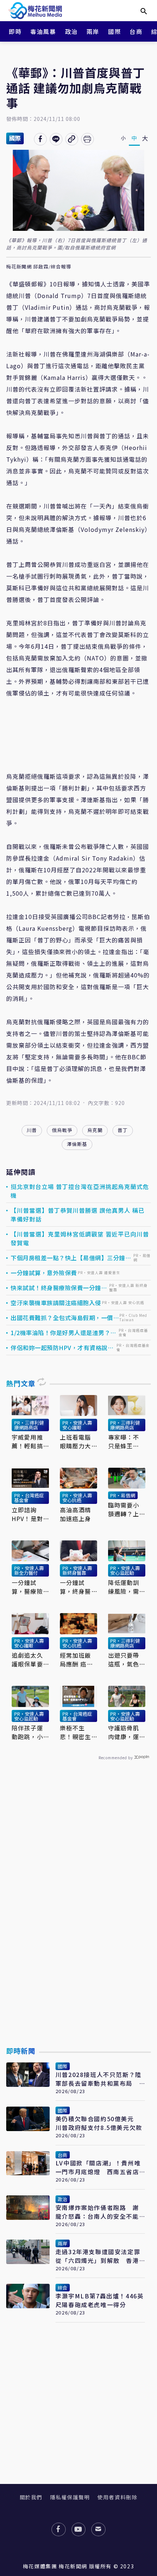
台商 (136, 31)
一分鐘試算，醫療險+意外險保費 (29, 1587)
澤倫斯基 (77, 1144)
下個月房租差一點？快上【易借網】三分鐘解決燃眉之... (71, 1258)
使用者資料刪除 (117, 2497)
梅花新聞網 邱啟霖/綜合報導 (39, 267)
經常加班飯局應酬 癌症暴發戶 (76, 1659)
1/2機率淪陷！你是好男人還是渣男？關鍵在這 (64, 1333)
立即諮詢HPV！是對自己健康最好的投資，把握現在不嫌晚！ (27, 1514)
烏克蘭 (95, 1130)
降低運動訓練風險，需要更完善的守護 (124, 1587)
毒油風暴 (43, 31)
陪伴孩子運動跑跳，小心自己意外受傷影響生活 (27, 1732)
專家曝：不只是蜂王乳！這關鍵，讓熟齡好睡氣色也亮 (124, 1441)
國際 (114, 31)
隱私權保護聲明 (70, 2497)
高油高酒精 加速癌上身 (76, 1514)
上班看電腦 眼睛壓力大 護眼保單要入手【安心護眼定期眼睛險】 (76, 1441)
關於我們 (31, 2497)
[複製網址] (72, 139)
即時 (15, 31)
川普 (32, 1130)
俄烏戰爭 (62, 1130)
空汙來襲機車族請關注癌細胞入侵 (56, 1303)
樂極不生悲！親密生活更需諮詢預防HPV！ (76, 1732)
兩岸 (93, 31)
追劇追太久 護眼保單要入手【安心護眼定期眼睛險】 (27, 1659)
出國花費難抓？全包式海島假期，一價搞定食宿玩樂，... (62, 1318)
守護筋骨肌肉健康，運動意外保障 (124, 1732)
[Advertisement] (78, 1920)
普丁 (123, 1130)
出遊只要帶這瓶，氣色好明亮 (124, 1659)
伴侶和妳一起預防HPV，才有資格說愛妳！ (62, 1348)
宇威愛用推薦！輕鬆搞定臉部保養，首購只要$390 (27, 1441)
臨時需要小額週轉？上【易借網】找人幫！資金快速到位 (124, 1509)
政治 (71, 31)
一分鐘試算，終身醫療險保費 (76, 1587)
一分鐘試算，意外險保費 (44, 1273)
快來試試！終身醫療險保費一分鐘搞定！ (59, 1288)
